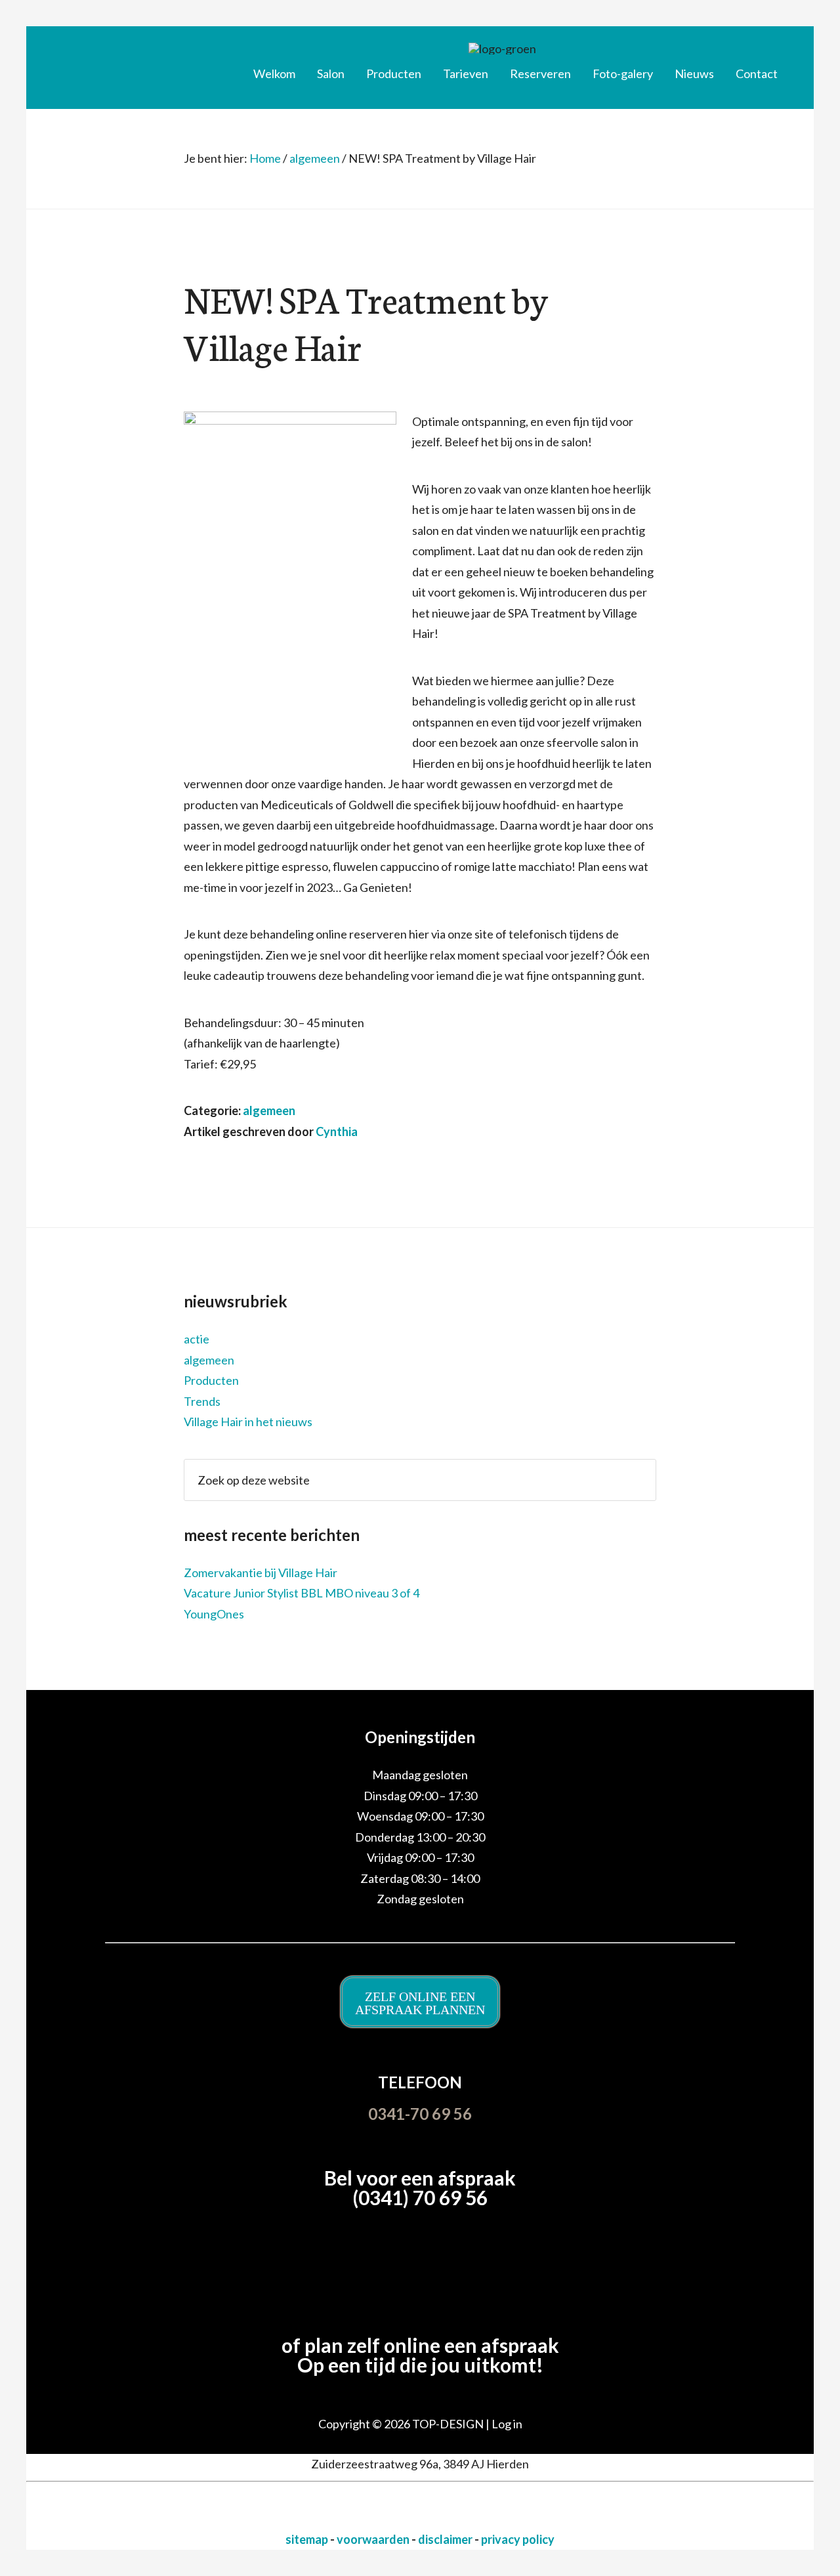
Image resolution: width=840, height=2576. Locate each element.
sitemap (308, 2539)
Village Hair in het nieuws (248, 1422)
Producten (211, 1380)
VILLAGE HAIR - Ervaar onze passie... (135, 62)
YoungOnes (214, 1614)
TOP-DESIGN (449, 2424)
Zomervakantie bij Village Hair (261, 1573)
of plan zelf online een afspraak (420, 2345)
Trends (202, 1401)
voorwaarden (374, 2539)
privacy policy (518, 2539)
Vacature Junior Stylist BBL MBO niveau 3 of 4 (302, 1593)
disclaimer (446, 2539)
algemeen (269, 1110)
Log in (507, 2424)
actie (197, 1339)
